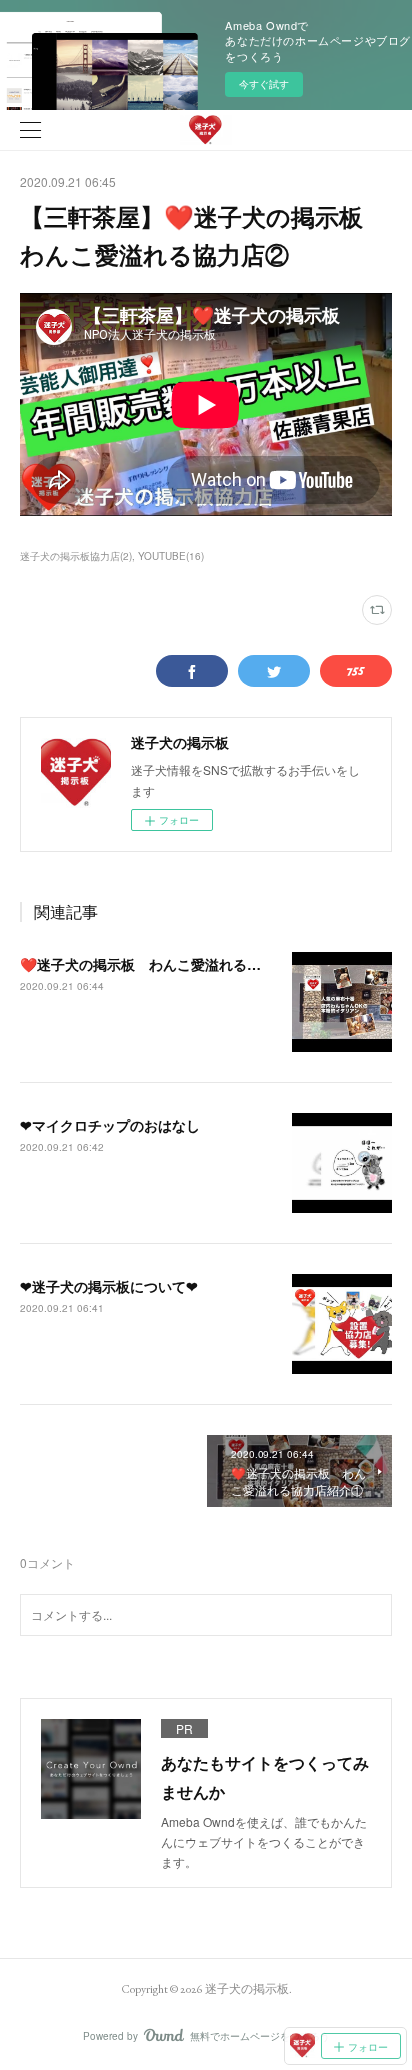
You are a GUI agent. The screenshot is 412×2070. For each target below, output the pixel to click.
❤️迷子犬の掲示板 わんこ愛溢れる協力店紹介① (175, 964)
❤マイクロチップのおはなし (110, 1125)
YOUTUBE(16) (171, 556)
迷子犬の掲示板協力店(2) (76, 556)
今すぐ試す (264, 84)
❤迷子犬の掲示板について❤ (109, 1286)
